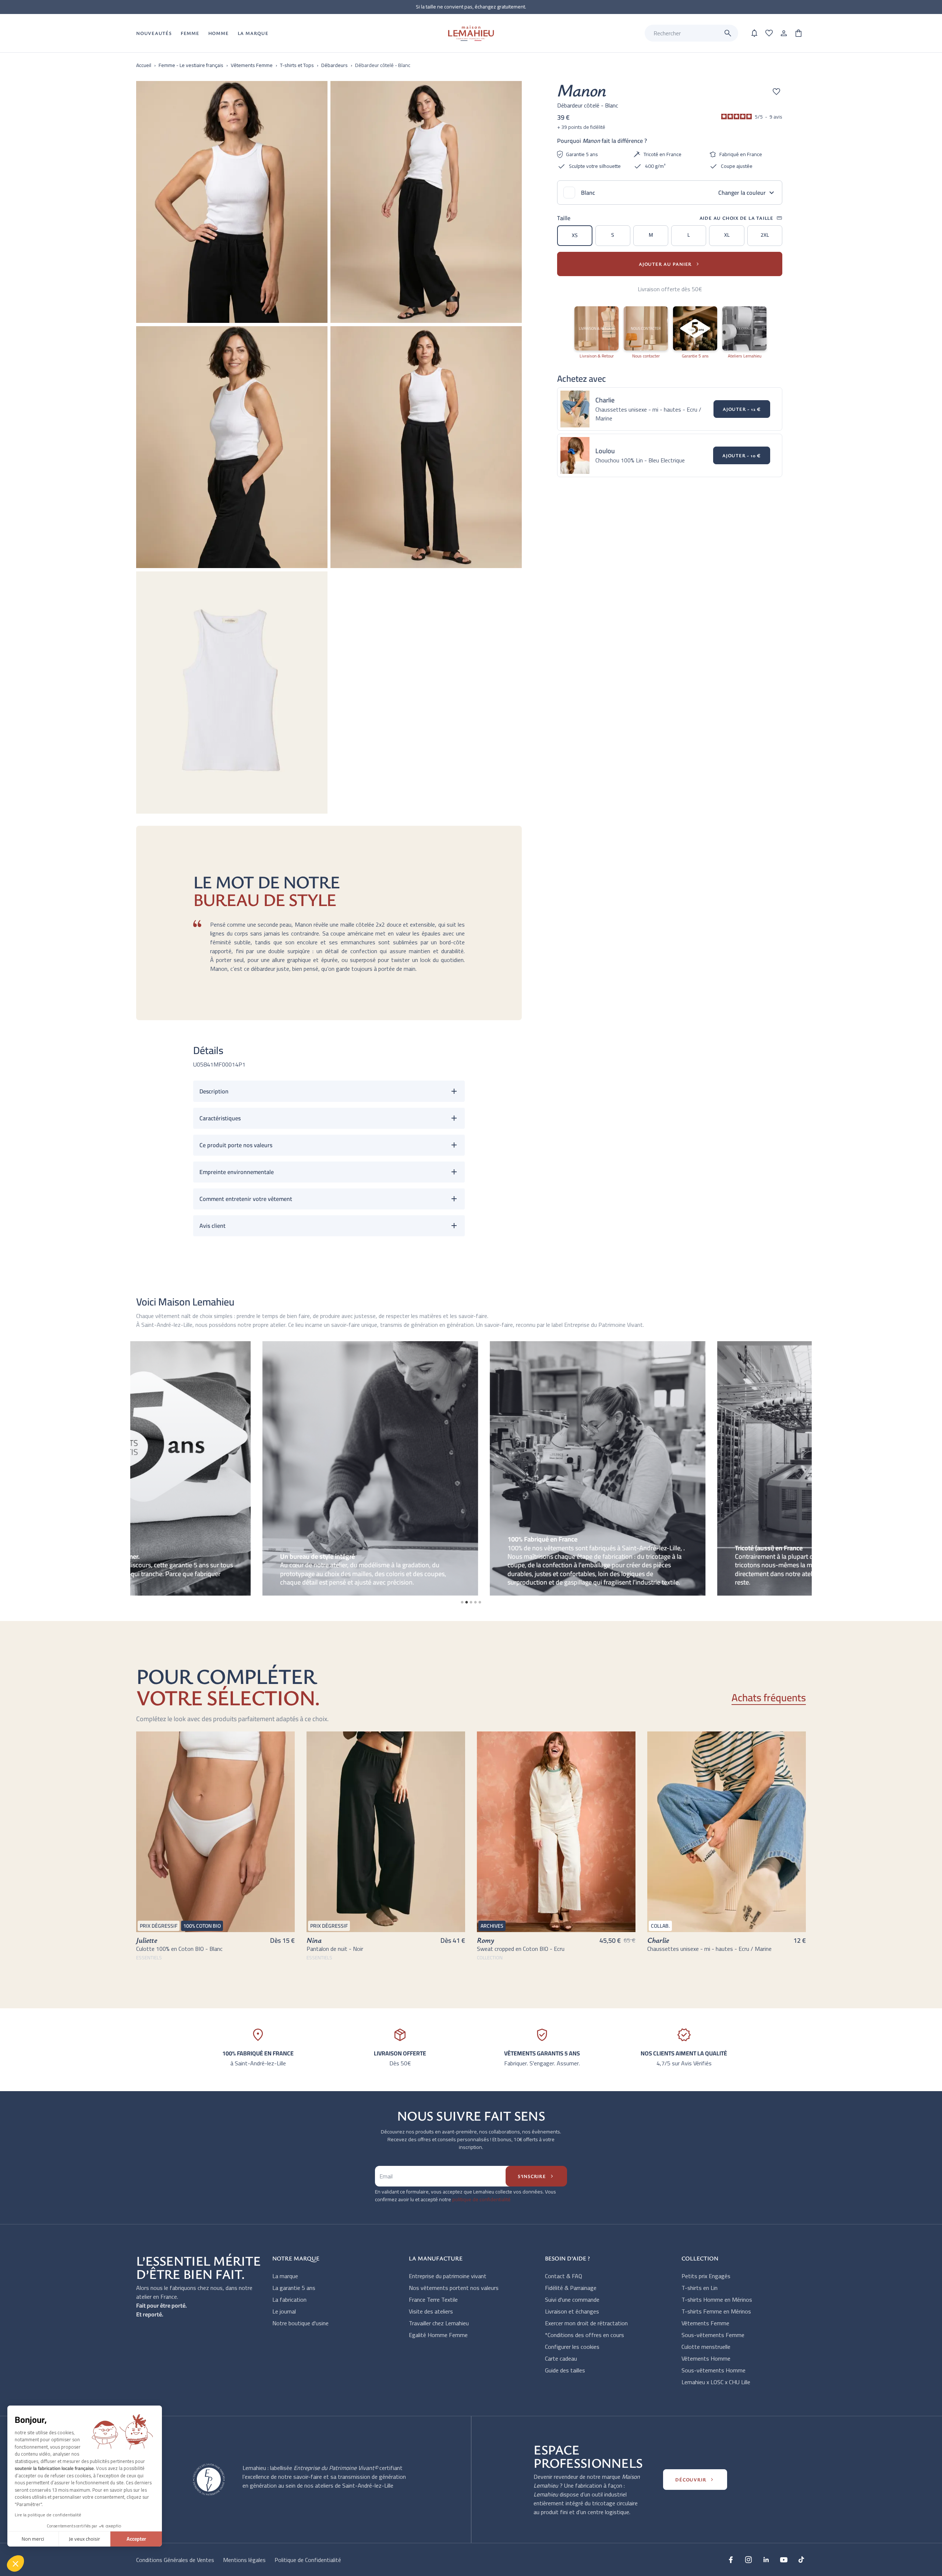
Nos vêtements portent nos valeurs (454, 2288)
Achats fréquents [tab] (769, 1698)
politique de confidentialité (481, 2199)
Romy (486, 1940)
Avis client (213, 1226)
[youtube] (784, 2559)
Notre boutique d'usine (300, 2323)
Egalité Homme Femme (438, 2335)
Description (214, 1091)
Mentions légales (244, 2560)
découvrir (695, 2480)
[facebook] (731, 2559)
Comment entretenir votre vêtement (246, 1199)
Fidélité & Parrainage (571, 2288)
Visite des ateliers (431, 2311)
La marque (285, 2276)
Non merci (33, 2539)
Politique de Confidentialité (308, 2560)
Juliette (147, 1940)
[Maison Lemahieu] (471, 33)
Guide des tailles (565, 2370)
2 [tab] (467, 1602)
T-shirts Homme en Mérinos (717, 2300)
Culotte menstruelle (706, 2347)
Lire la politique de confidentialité (48, 2515)
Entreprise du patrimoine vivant (448, 2276)
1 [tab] (462, 1602)
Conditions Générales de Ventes (175, 2560)
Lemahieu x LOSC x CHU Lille (716, 2382)
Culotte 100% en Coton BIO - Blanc (179, 1949)
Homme (219, 33)
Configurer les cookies (572, 2347)
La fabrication (289, 2300)
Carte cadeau (561, 2358)
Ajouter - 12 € (742, 409)
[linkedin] (766, 2559)
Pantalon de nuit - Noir (335, 1949)
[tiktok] (801, 2559)
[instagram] (748, 2559)
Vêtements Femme (705, 2323)
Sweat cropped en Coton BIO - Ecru (521, 1949)
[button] (15, 2563)
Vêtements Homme (706, 2358)
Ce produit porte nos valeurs (236, 1145)
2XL (765, 235)
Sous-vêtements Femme (713, 2335)
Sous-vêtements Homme (713, 2370)
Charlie (658, 1940)
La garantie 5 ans (294, 2288)
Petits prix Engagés (706, 2276)
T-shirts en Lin (700, 2288)
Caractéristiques (220, 1118)
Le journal (284, 2311)
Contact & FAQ (564, 2276)
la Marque (253, 33)
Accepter (136, 2539)
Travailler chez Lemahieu (439, 2323)
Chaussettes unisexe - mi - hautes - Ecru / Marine (709, 1949)
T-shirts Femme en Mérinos (716, 2311)
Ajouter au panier (670, 264)
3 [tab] (471, 1602)
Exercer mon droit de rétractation (586, 2323)
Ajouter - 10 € (742, 455)
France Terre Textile (433, 2300)
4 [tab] (475, 1602)
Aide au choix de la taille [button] (741, 218)
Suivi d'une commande (572, 2300)
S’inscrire (536, 2176)
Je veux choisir (84, 2539)
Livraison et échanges (572, 2311)
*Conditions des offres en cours (585, 2335)
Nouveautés (154, 33)
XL (727, 235)
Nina (314, 1940)
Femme (190, 33)
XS (575, 235)
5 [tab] (480, 1602)
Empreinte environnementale (237, 1172)
